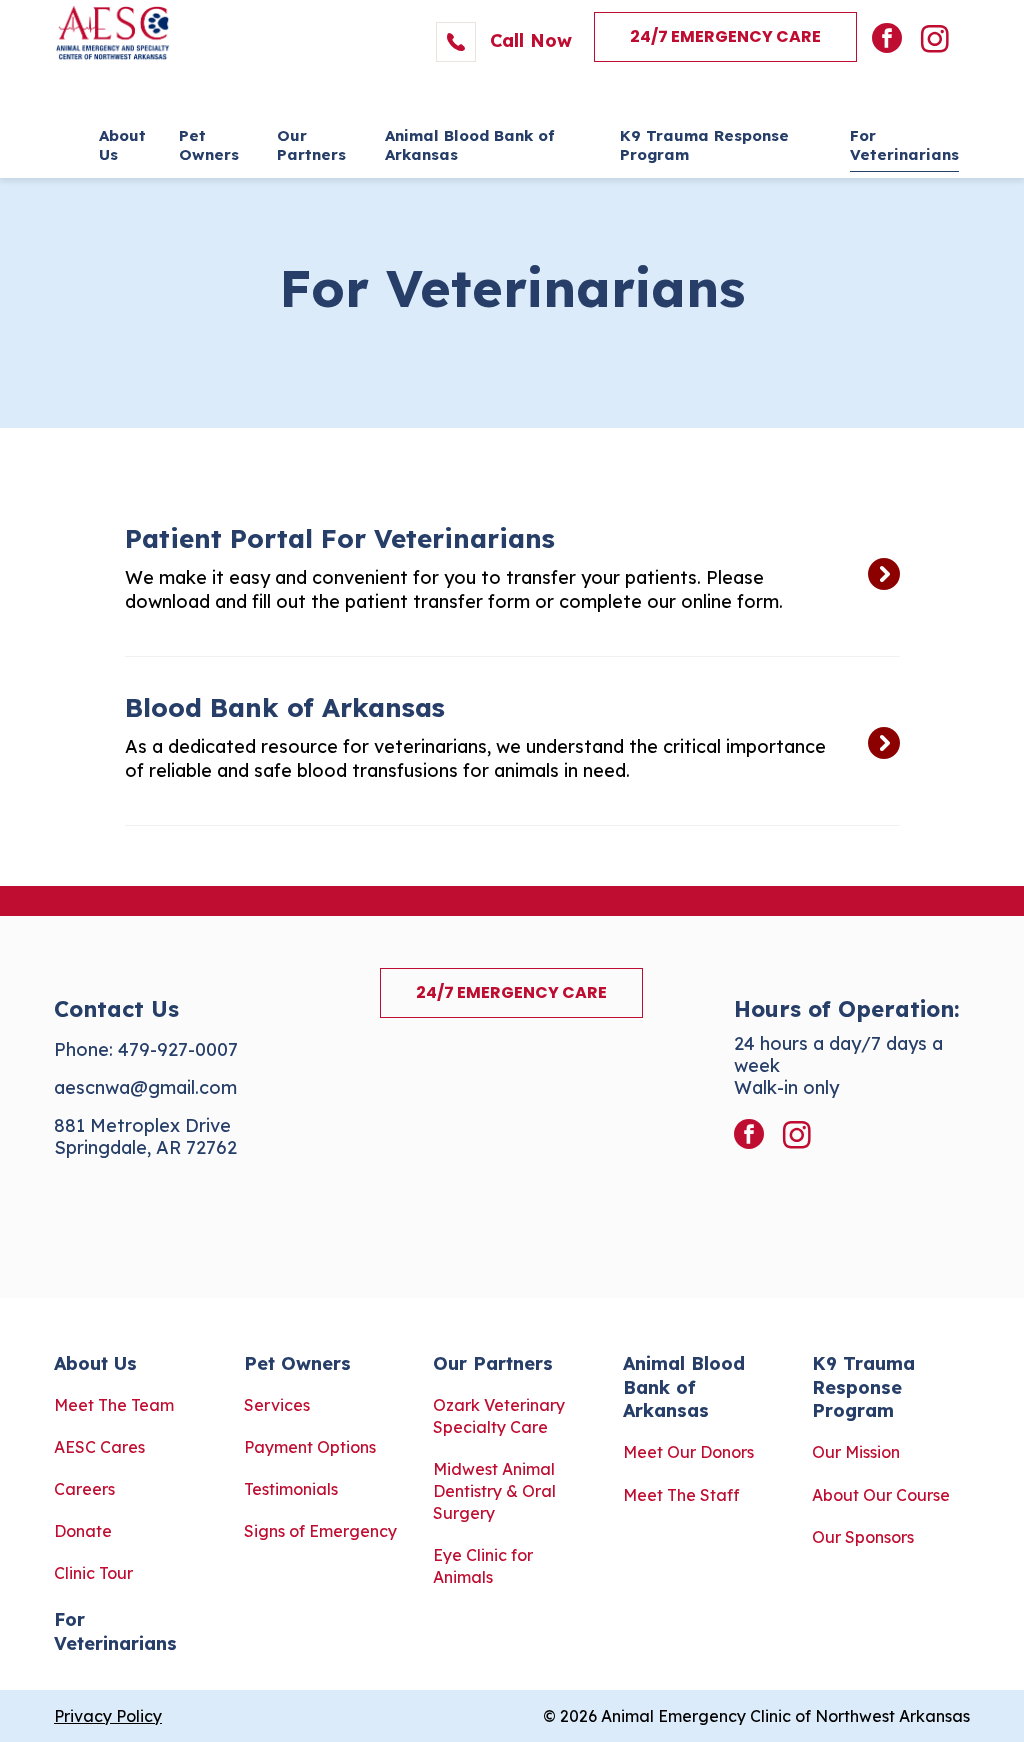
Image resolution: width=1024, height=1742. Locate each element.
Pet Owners (297, 1363)
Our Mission (856, 1452)
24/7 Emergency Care (725, 36)
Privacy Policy (108, 1716)
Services (277, 1405)
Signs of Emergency (320, 1531)
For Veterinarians (115, 1631)
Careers (84, 1489)
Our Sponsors (863, 1537)
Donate (83, 1531)
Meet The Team (114, 1405)
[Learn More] (505, 741)
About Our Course (881, 1495)
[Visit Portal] (505, 572)
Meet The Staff (681, 1495)
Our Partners (493, 1363)
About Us (95, 1363)
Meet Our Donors (688, 1452)
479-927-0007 (178, 1049)
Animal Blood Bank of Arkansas (684, 1387)
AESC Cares (99, 1447)
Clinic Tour (93, 1573)
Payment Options (310, 1447)
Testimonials (291, 1489)
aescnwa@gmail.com (145, 1087)
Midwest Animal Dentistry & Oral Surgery (494, 1491)
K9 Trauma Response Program (863, 1387)
